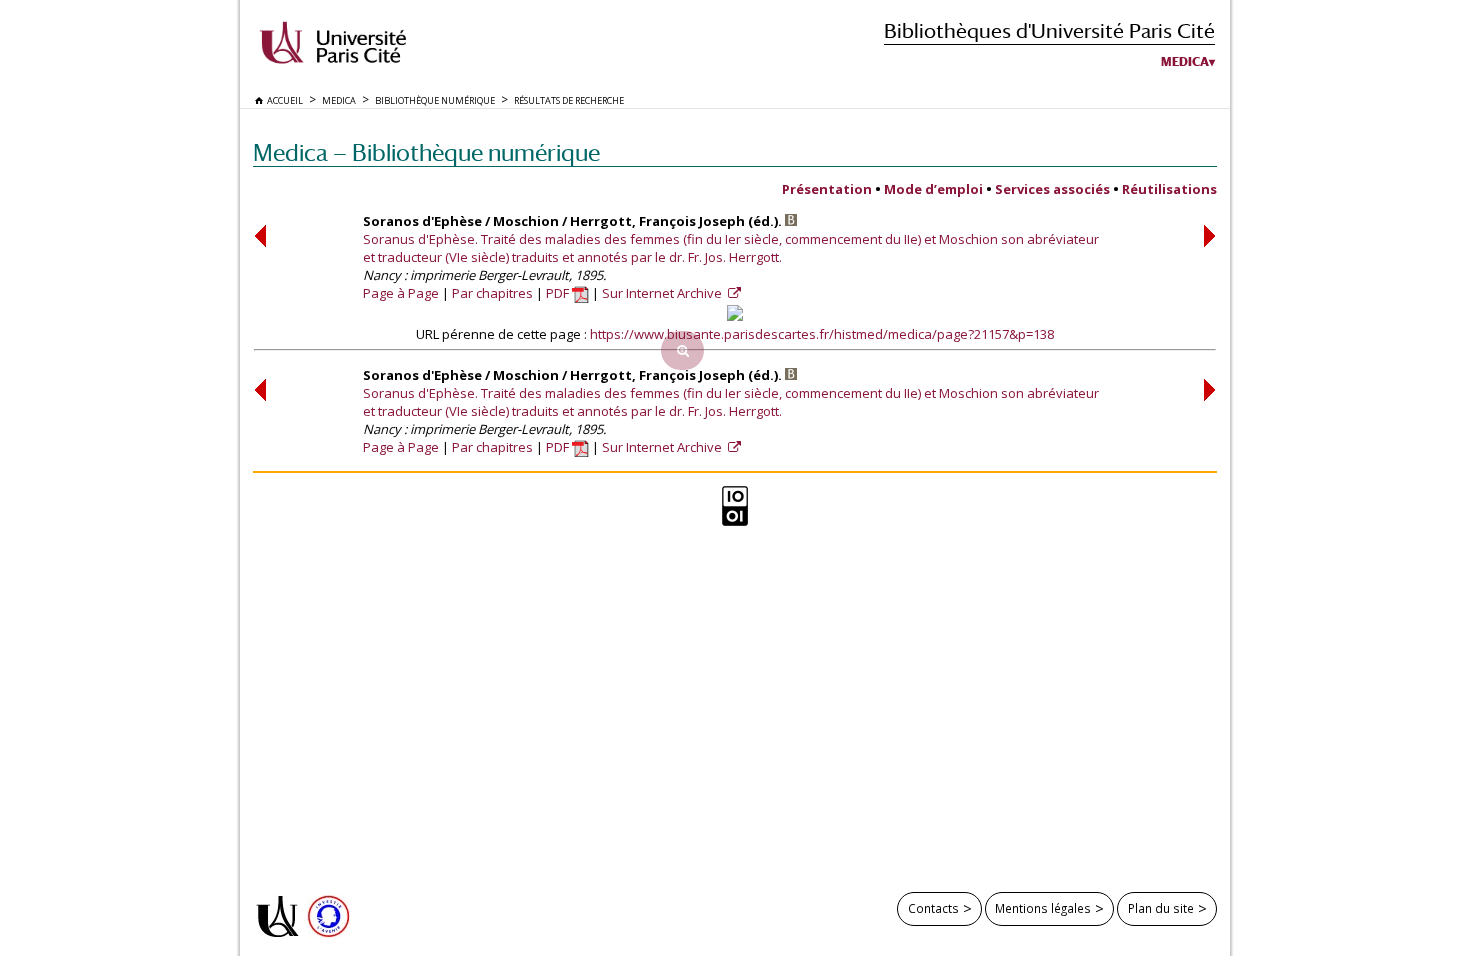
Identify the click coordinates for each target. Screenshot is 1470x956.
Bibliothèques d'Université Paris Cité (1049, 30)
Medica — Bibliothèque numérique (426, 152)
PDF (559, 293)
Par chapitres (492, 293)
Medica (1185, 62)
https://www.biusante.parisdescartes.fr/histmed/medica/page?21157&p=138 (822, 334)
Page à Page (401, 293)
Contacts (933, 908)
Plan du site (1161, 908)
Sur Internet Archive (663, 293)
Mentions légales (1043, 908)
